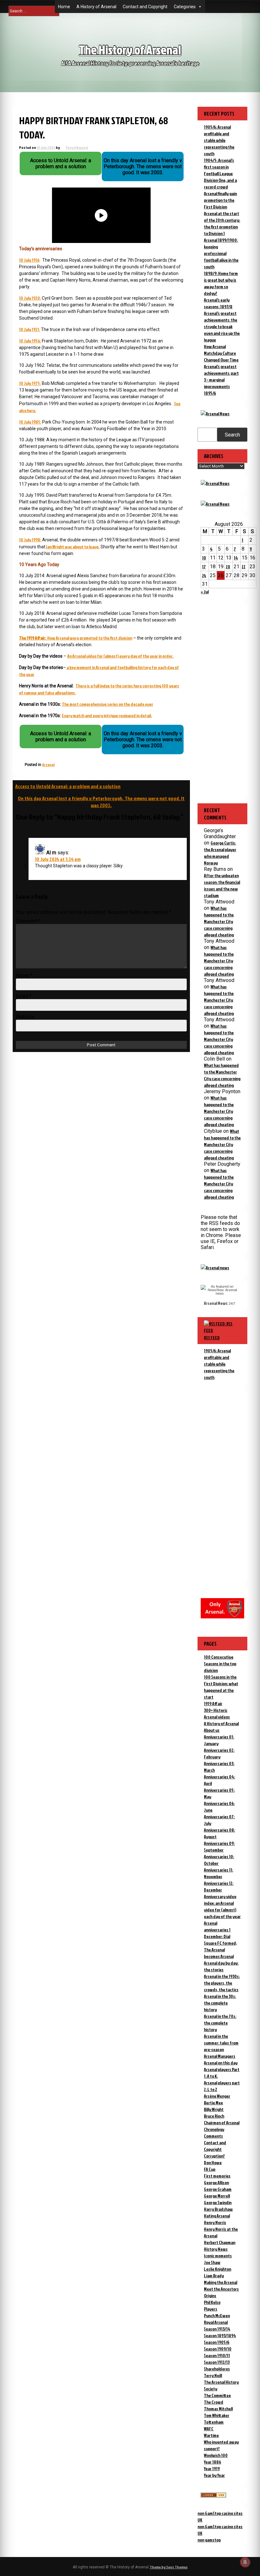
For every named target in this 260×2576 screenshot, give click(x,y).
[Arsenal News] (215, 414)
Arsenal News (216, 1303)
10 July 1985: (30, 422)
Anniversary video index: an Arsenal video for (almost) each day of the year (222, 1906)
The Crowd (214, 2402)
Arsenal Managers (220, 2056)
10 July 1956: (30, 341)
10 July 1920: (30, 298)
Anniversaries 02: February (219, 1753)
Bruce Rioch (214, 2116)
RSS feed (212, 1338)
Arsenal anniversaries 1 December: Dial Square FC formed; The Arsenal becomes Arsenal (220, 1940)
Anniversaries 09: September (219, 1846)
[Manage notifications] (245, 2562)
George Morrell (217, 2196)
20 (228, 567)
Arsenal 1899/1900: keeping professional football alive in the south (221, 253)
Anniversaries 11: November (218, 1873)
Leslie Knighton (218, 2269)
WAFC (209, 2429)
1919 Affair (213, 1703)
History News (216, 2249)
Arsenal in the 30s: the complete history (220, 2003)
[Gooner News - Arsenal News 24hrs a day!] (215, 504)
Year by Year (214, 2475)
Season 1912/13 (217, 2362)
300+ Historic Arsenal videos (217, 1713)
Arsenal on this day (221, 2063)
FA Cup (210, 2169)
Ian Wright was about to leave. (72, 547)
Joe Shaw (212, 2262)
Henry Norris (215, 2222)
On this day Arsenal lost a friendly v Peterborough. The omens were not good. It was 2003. (101, 802)
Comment (28, 921)
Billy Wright (214, 2109)
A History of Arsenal (96, 7)
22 (244, 567)
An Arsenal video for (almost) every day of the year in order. (120, 656)
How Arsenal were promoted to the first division (76, 638)
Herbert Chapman (220, 2242)
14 (236, 558)
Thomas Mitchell (218, 2409)
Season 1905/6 (217, 2342)
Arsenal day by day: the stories (221, 1966)
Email (24, 996)
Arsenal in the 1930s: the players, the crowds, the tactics (222, 1983)
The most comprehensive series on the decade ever (107, 704)
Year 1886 (212, 2462)
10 (204, 558)
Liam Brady (214, 2276)
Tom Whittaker (217, 2415)
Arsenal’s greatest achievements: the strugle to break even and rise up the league (222, 326)
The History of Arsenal (130, 50)
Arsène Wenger (217, 2096)
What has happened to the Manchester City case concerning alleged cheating (219, 921)
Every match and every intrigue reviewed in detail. (107, 715)
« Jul (205, 592)
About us (212, 1730)
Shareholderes (217, 2369)
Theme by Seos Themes (169, 2567)
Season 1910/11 (217, 2355)
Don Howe (213, 2162)
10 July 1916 (29, 260)
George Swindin (218, 2202)
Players (211, 2309)
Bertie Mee (213, 2103)
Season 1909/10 (218, 2349)
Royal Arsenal (216, 2322)
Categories (185, 7)
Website (25, 1017)
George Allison (216, 2182)
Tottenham (214, 2422)
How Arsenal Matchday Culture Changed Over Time (221, 353)
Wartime (211, 2435)
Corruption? (214, 2156)
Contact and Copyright (145, 7)
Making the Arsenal (221, 2282)
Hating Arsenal (217, 2216)
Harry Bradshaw (218, 2209)
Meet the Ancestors (221, 2289)
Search (232, 435)
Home (64, 7)
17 (204, 567)
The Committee (217, 2395)
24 (204, 575)
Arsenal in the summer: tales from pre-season (221, 2043)
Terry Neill (213, 2375)
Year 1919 (212, 2468)
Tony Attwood (77, 147)
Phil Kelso (212, 2302)
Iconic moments (218, 2256)
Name (24, 976)
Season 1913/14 (217, 2329)
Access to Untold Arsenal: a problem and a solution (68, 786)
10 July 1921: (29, 329)
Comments (213, 2136)
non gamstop (209, 2540)
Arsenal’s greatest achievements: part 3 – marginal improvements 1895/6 (221, 380)
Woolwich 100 (216, 2455)
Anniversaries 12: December (219, 1886)
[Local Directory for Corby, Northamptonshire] (213, 2496)
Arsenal (48, 765)
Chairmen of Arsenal (222, 2123)
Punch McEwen (217, 2315)
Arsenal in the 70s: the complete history (220, 2023)
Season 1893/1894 (220, 2335)
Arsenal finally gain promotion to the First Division (220, 200)
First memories (217, 2176)
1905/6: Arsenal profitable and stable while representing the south (219, 140)
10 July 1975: (30, 383)
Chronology (214, 2129)
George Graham (218, 2189)
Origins (210, 2295)
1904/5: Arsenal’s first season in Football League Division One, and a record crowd (220, 173)
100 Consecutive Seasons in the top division (220, 1664)
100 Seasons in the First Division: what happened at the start (221, 1687)
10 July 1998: (30, 540)
